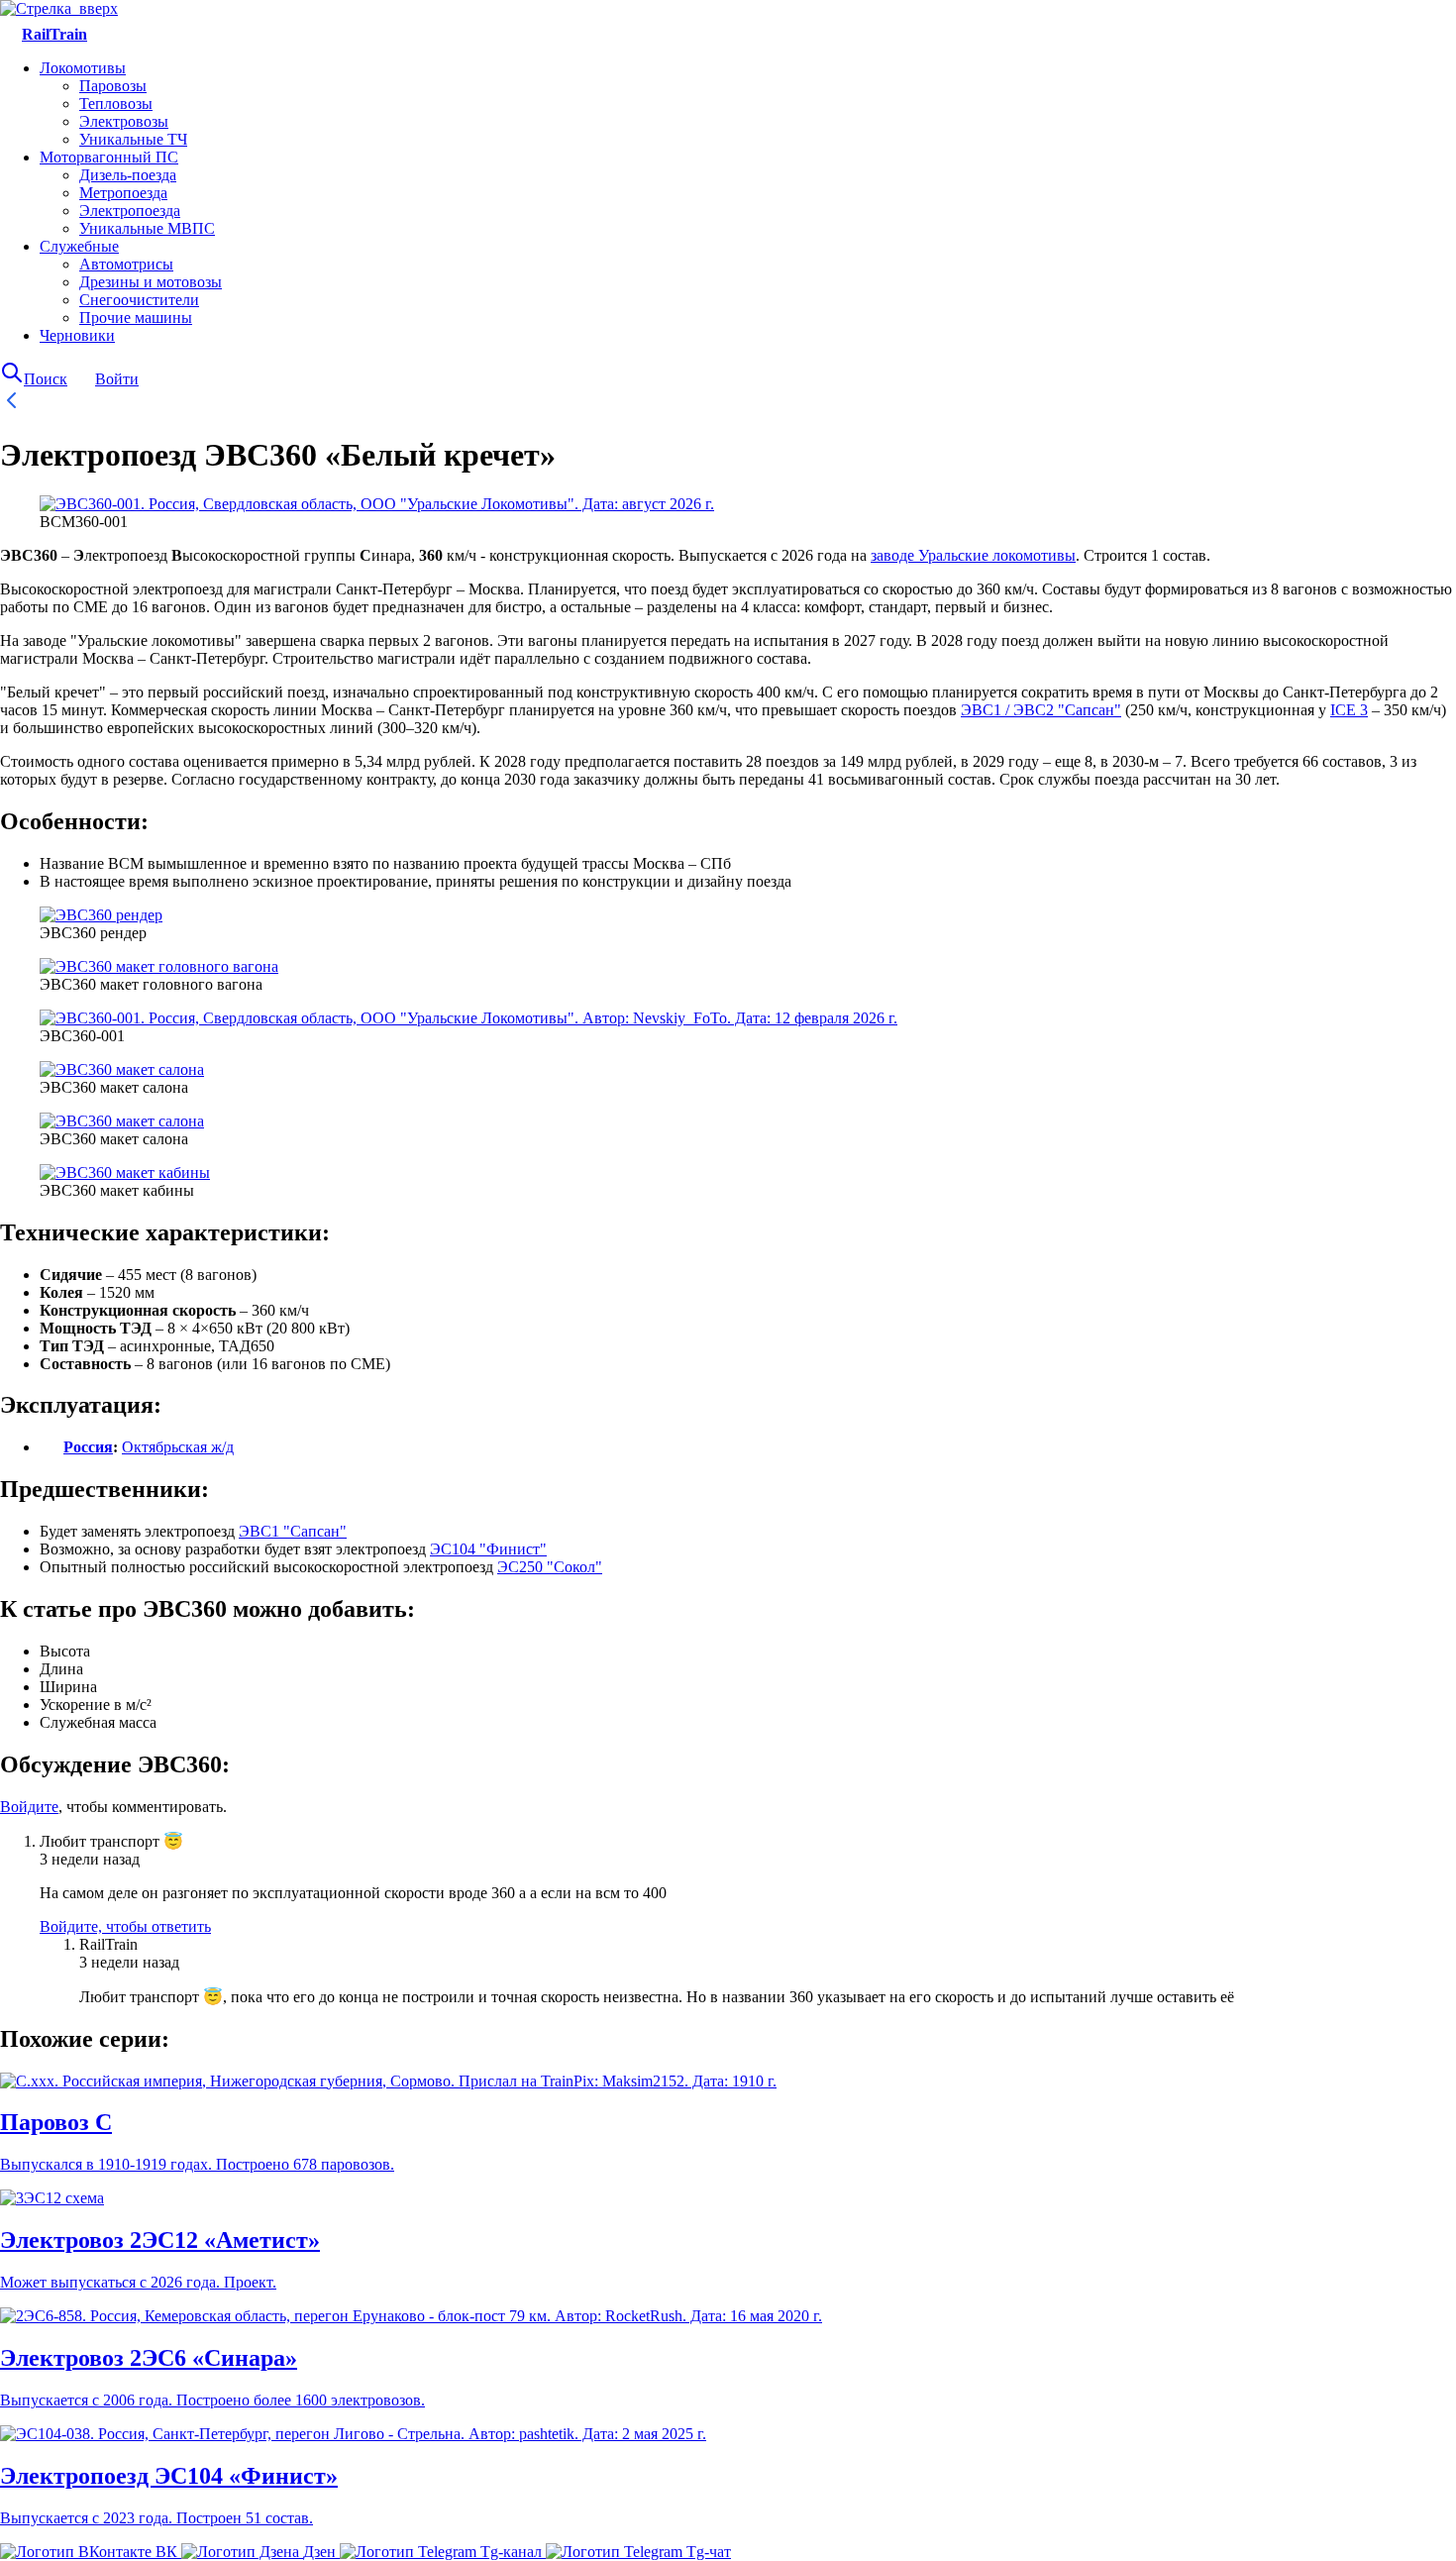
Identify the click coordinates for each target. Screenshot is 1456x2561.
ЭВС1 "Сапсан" (293, 1531)
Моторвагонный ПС (109, 157)
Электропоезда (130, 211)
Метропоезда (123, 193)
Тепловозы (116, 104)
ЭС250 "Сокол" (550, 1567)
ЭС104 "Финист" (488, 1549)
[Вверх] (59, 8)
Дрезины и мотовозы (151, 282)
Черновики (77, 335)
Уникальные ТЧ (133, 139)
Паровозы (113, 86)
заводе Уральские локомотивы (973, 555)
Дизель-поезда (128, 175)
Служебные (79, 246)
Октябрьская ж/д (178, 1447)
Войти (117, 379)
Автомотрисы (126, 264)
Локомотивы (83, 68)
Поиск (46, 379)
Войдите (29, 1807)
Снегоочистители (139, 300)
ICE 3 (1349, 710)
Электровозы (124, 121)
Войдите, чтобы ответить (125, 1926)
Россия (88, 1447)
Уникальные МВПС (147, 228)
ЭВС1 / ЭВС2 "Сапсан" (1041, 710)
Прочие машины (136, 318)
